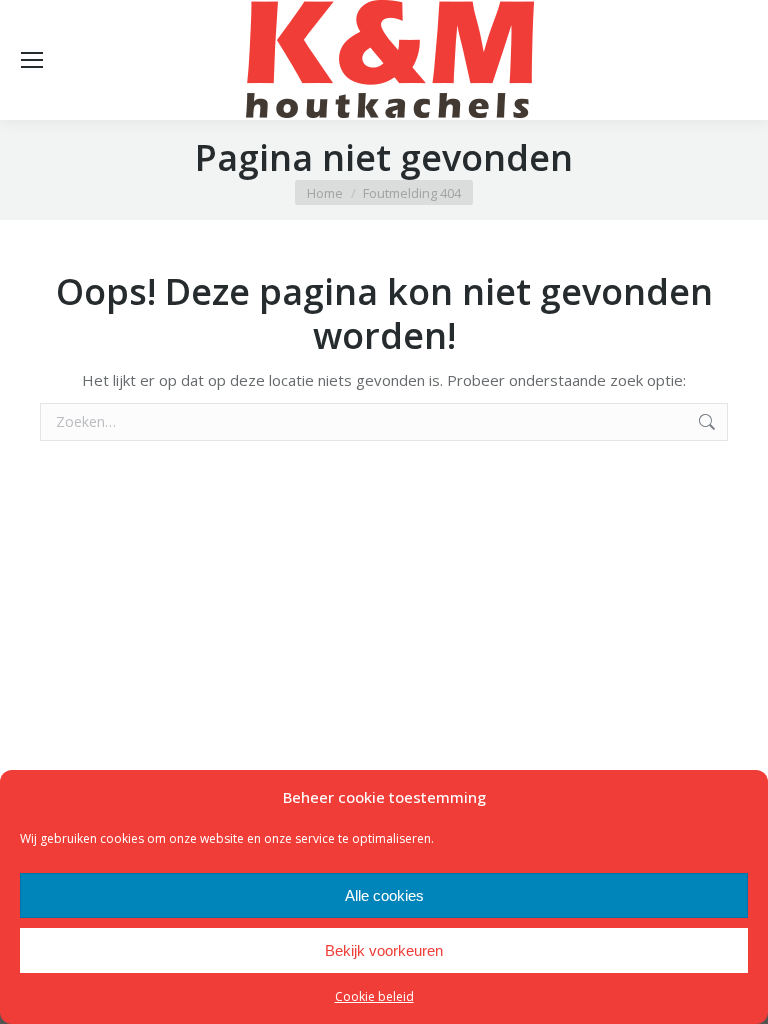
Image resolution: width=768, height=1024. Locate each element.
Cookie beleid (374, 996)
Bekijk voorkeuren (384, 950)
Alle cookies (384, 895)
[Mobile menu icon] (32, 60)
